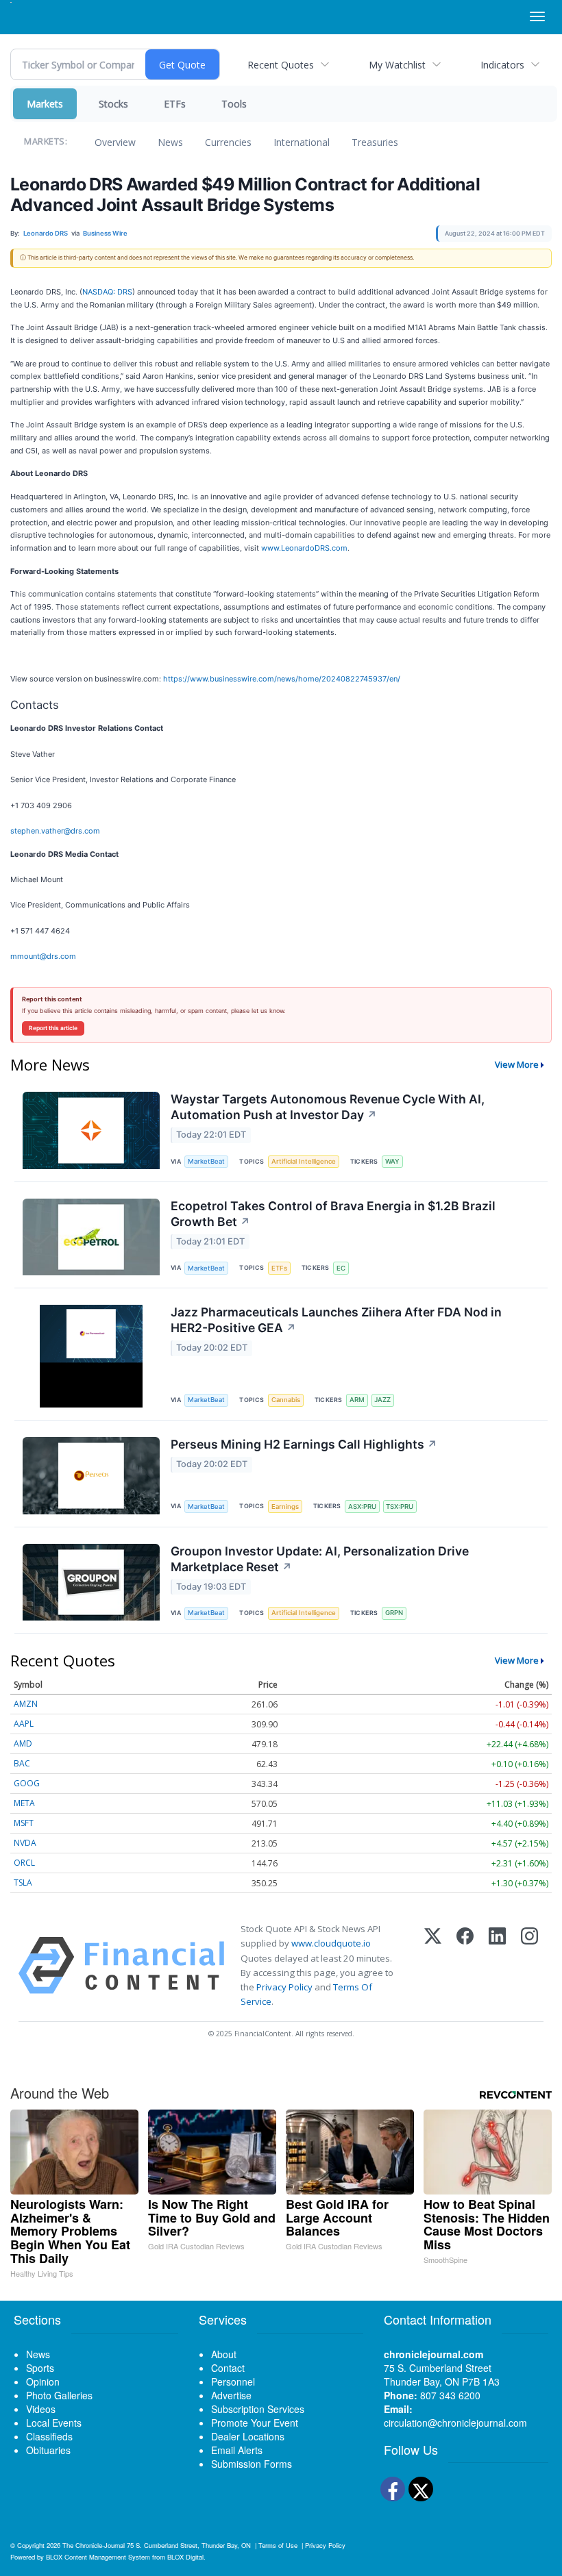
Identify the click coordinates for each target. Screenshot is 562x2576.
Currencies (228, 142)
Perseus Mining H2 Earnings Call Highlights (304, 1444)
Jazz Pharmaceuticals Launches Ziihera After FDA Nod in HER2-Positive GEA (336, 1320)
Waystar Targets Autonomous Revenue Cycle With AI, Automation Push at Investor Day (328, 1107)
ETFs (175, 104)
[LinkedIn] (497, 1965)
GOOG (27, 1783)
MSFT (24, 1823)
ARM (357, 1400)
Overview (115, 142)
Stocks (113, 104)
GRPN (394, 1613)
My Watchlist (397, 65)
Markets (45, 104)
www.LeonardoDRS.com (304, 548)
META (24, 1803)
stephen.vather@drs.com (55, 831)
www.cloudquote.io (331, 1943)
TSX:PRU (400, 1506)
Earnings (285, 1506)
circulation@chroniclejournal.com (455, 2423)
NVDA (25, 1843)
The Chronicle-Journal (94, 2545)
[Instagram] (529, 1965)
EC (341, 1268)
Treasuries (375, 142)
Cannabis (286, 1400)
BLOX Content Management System (98, 2557)
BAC (22, 1763)
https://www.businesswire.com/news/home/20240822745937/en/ (282, 679)
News (170, 142)
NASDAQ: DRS (107, 292)
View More (517, 1064)
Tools (234, 104)
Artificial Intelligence (304, 1161)
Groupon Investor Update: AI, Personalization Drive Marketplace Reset (320, 1559)
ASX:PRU (362, 1506)
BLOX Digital (185, 2557)
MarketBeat (206, 1161)
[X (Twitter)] (433, 1965)
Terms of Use (278, 2545)
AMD (23, 1743)
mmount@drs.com (43, 956)
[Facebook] (465, 1965)
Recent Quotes (281, 65)
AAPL (24, 1724)
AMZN (26, 1704)
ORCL (24, 1863)
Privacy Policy (284, 1987)
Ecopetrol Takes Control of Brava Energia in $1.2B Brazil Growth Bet (333, 1214)
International (302, 142)
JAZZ (382, 1400)
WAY (392, 1161)
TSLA (23, 1883)
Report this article (53, 1028)
